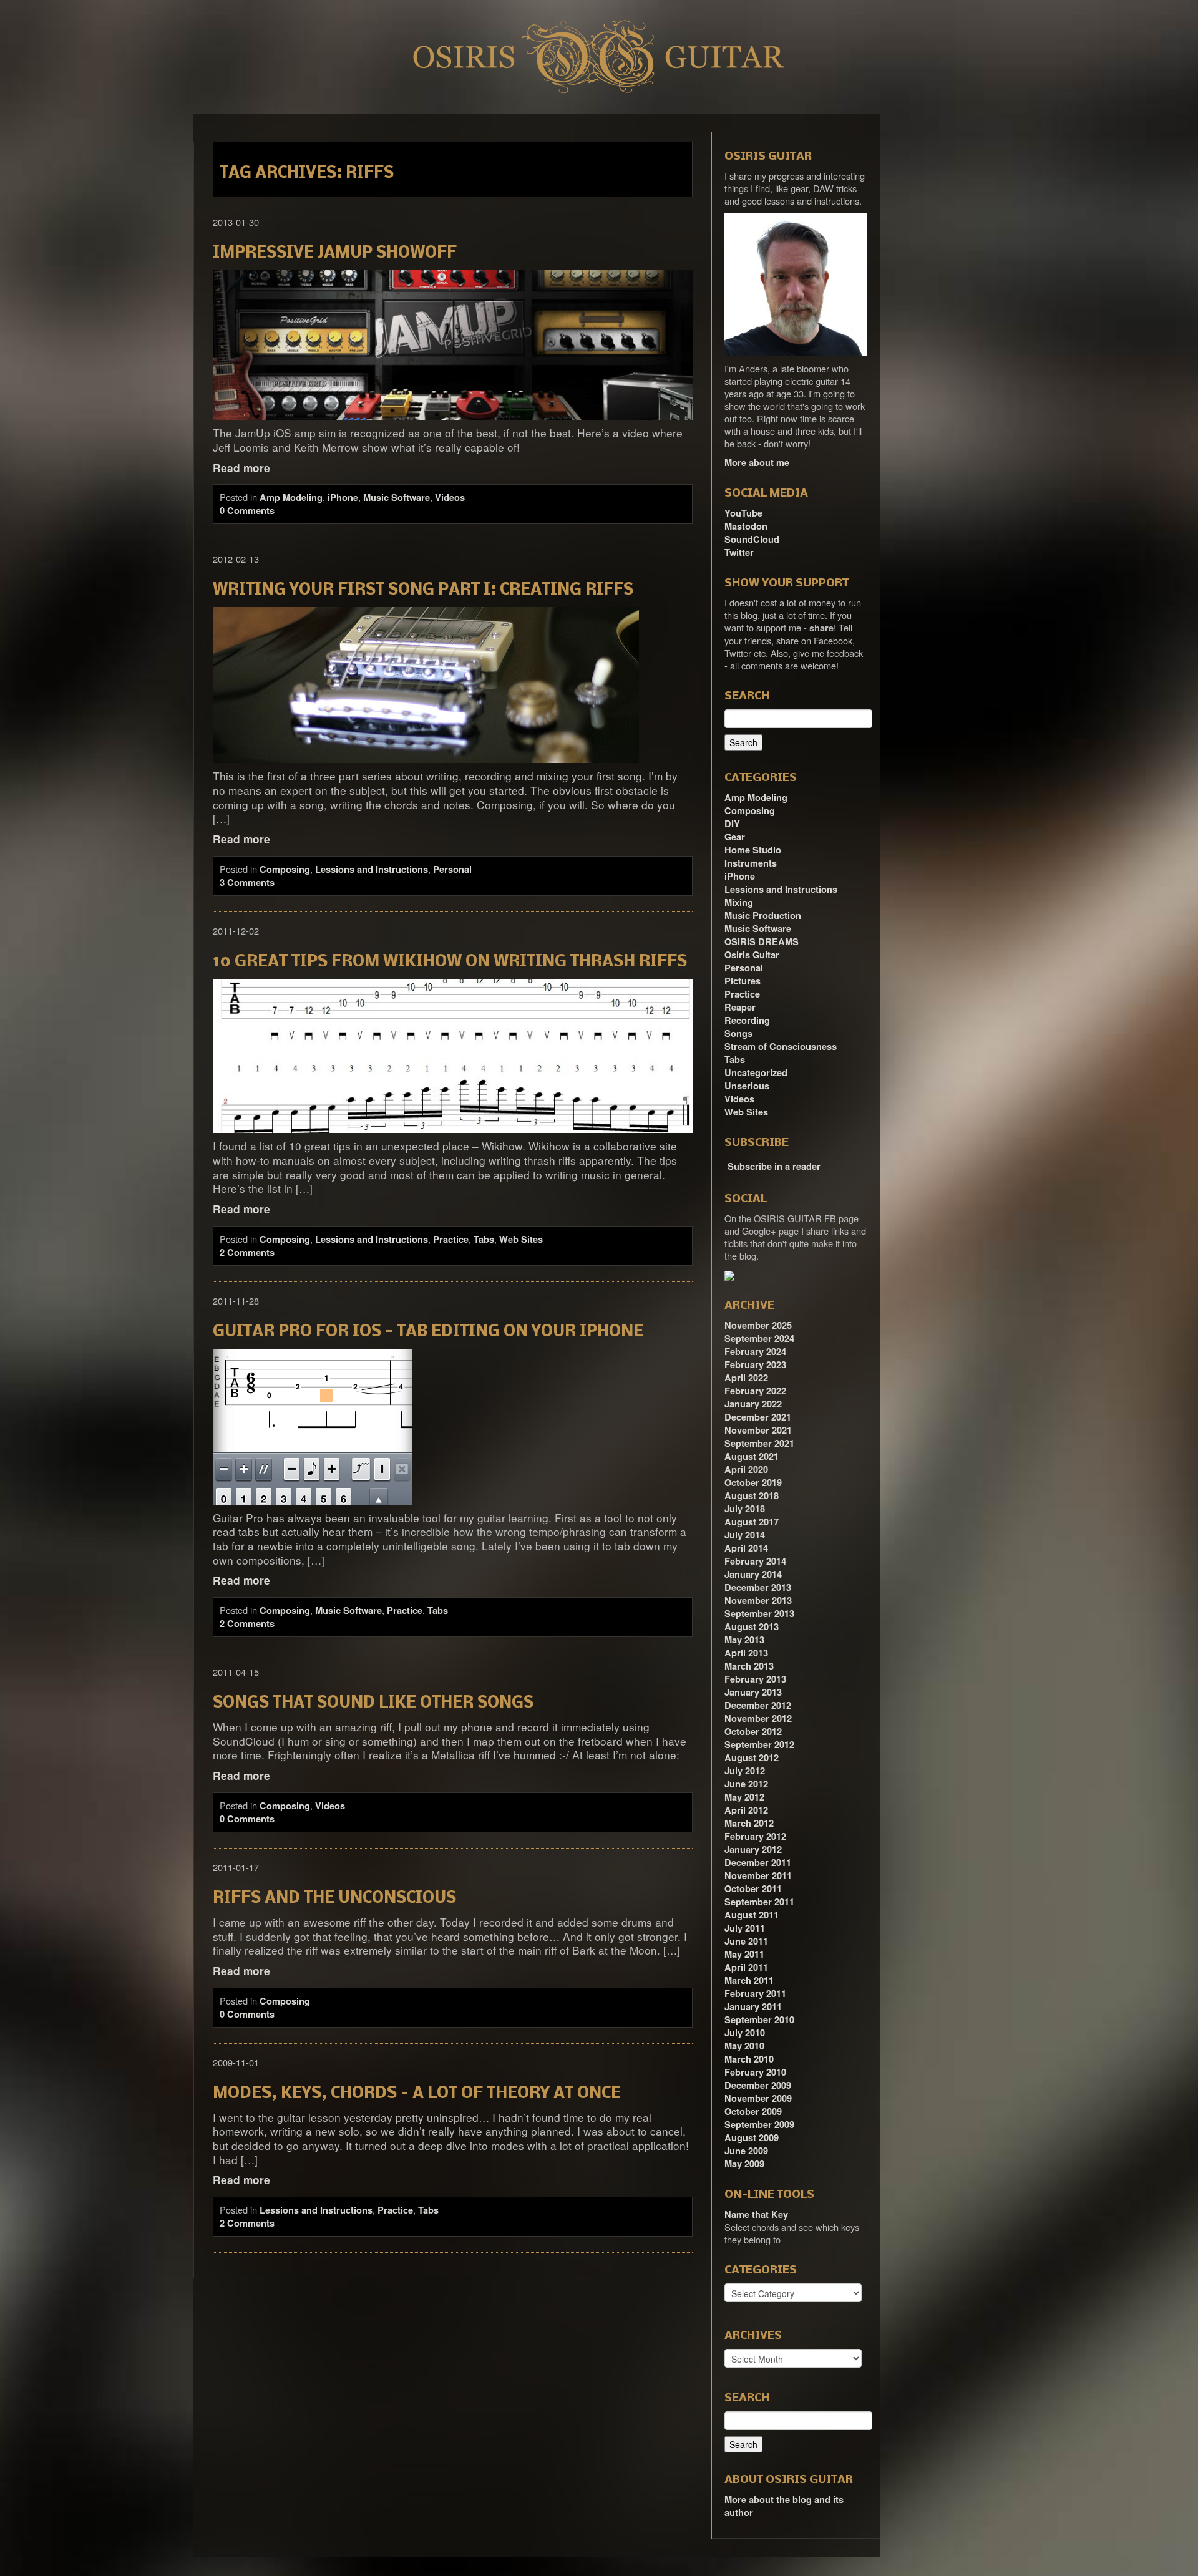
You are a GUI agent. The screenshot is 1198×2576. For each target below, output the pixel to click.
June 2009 (746, 2151)
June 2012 (746, 1784)
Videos (450, 498)
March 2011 (749, 1981)
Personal (452, 869)
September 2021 (759, 1443)
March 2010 (749, 2059)
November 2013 (758, 1601)
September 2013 (759, 1614)
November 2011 (758, 1876)
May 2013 (744, 1640)
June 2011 (746, 1941)
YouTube (743, 513)
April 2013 (746, 1653)
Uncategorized (756, 1073)
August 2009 (752, 2138)
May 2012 (744, 1797)
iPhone (343, 498)
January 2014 (753, 1574)
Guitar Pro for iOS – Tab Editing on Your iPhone (428, 1332)
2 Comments (247, 1252)
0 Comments (247, 511)
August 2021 (752, 1456)
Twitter (739, 552)
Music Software (397, 498)
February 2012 (755, 1836)
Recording (747, 1020)
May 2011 (744, 1954)
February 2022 (755, 1391)
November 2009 (758, 2098)
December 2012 (758, 1705)
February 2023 (755, 1365)
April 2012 (746, 1810)
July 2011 (745, 1928)
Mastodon (746, 526)
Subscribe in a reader (774, 1166)
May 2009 (744, 2164)
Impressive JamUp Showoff (335, 254)
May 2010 (744, 2046)
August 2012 (752, 1758)
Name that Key (756, 2214)
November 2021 (758, 1430)
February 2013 (755, 1679)
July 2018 (745, 1509)
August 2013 (752, 1627)
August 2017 (752, 1522)
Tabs (484, 1239)
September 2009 (759, 2125)
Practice (451, 1239)
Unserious (747, 1086)
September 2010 (759, 2020)
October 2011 (753, 1889)
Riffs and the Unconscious (334, 1899)
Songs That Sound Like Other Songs (373, 1704)
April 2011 (746, 1967)
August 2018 (752, 1496)
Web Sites (521, 1239)
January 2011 (753, 2007)
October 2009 (753, 2112)
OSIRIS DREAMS (762, 942)
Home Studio (753, 850)
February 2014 (755, 1561)
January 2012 (753, 1849)
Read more (241, 468)
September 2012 (759, 1745)
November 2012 (758, 1718)
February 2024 (755, 1352)
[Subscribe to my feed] (726, 1162)
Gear (735, 837)
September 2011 (759, 1902)
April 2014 (746, 1548)
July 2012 (745, 1771)
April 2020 (746, 1470)
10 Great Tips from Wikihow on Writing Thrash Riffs (450, 962)
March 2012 (749, 1823)
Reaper (740, 1007)
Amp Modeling (291, 498)
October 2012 (753, 1732)
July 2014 (745, 1535)
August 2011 (752, 1915)
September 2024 (759, 1339)
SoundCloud (752, 539)
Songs (738, 1033)
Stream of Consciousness (781, 1047)
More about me (757, 463)
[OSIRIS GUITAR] (729, 1275)
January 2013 (753, 1692)
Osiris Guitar (752, 955)
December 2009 (758, 2085)
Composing (285, 869)
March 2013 (749, 1666)
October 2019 (753, 1483)
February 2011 (755, 1994)
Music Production (763, 916)
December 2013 (758, 1587)
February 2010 (755, 2072)
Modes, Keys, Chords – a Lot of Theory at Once (417, 2094)
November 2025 (758, 1325)
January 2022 (753, 1404)
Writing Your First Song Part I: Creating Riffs (423, 591)
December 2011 (758, 1863)
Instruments (751, 863)
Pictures (743, 981)
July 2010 (745, 2033)
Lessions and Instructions (372, 869)
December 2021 (758, 1417)
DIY (732, 824)
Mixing (739, 902)
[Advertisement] (955, 301)
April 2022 (746, 1378)
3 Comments (247, 882)
